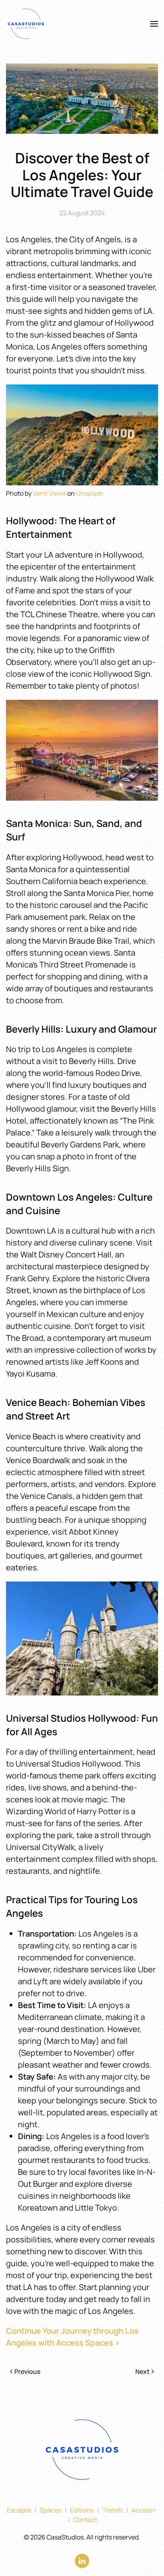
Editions (82, 2510)
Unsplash (90, 493)
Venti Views (49, 493)
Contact (85, 2520)
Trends (112, 2510)
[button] (154, 24)
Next (143, 2371)
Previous (27, 2371)
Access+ (144, 2510)
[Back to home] (27, 24)
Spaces (51, 2510)
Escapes (19, 2510)
